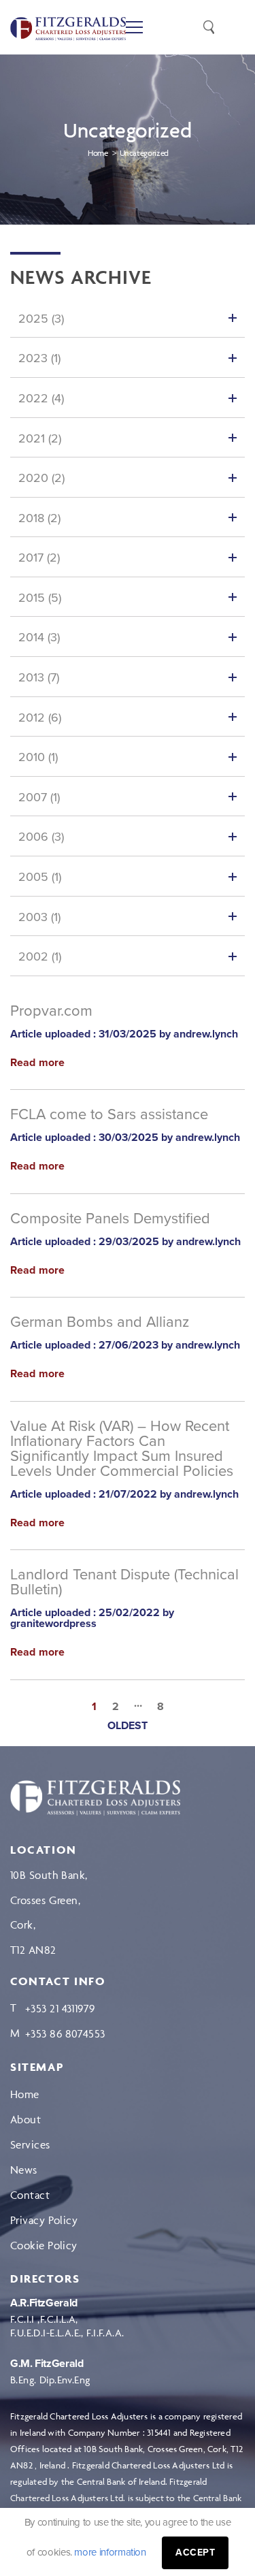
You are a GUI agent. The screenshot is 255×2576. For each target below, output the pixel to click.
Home (25, 2094)
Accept (195, 2553)
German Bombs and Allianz (100, 1322)
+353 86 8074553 (65, 2033)
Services (30, 2144)
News (24, 2170)
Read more (37, 1063)
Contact (30, 2195)
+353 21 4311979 (60, 2008)
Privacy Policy (44, 2220)
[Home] (95, 1798)
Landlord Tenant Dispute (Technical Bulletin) (124, 1582)
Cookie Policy (44, 2245)
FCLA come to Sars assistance (109, 1114)
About (26, 2119)
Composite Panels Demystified (110, 1219)
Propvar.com (51, 1011)
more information (110, 2552)
